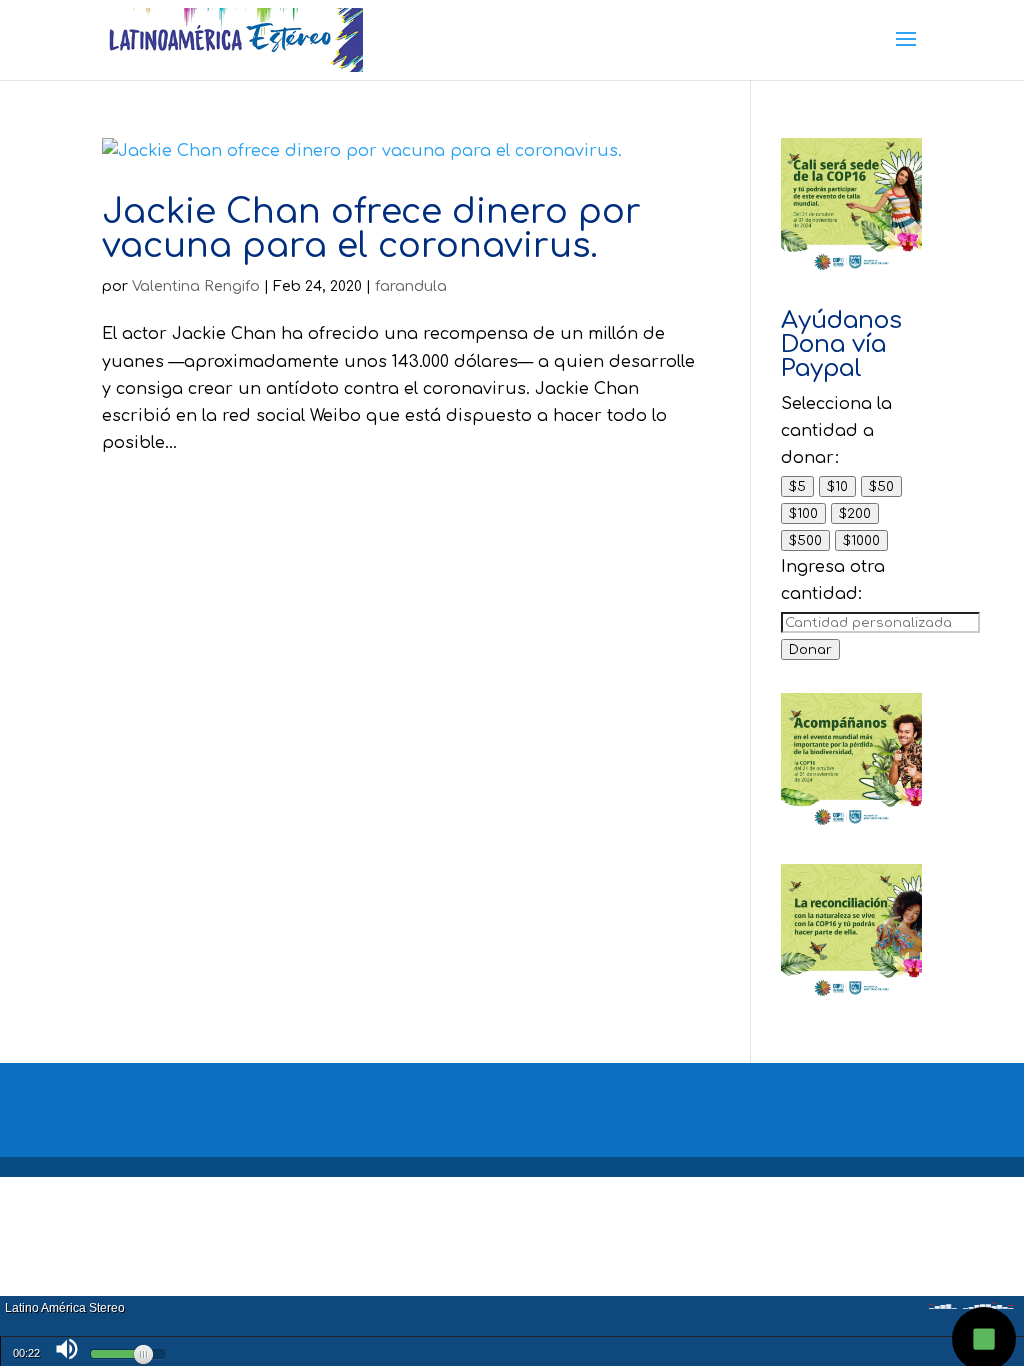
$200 (855, 513)
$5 (797, 486)
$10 (837, 486)
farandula (411, 286)
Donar (810, 649)
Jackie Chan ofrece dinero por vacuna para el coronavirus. (371, 229)
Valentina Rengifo (196, 286)
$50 (881, 486)
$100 (803, 513)
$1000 (861, 540)
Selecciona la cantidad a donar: (836, 431)
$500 (805, 540)
